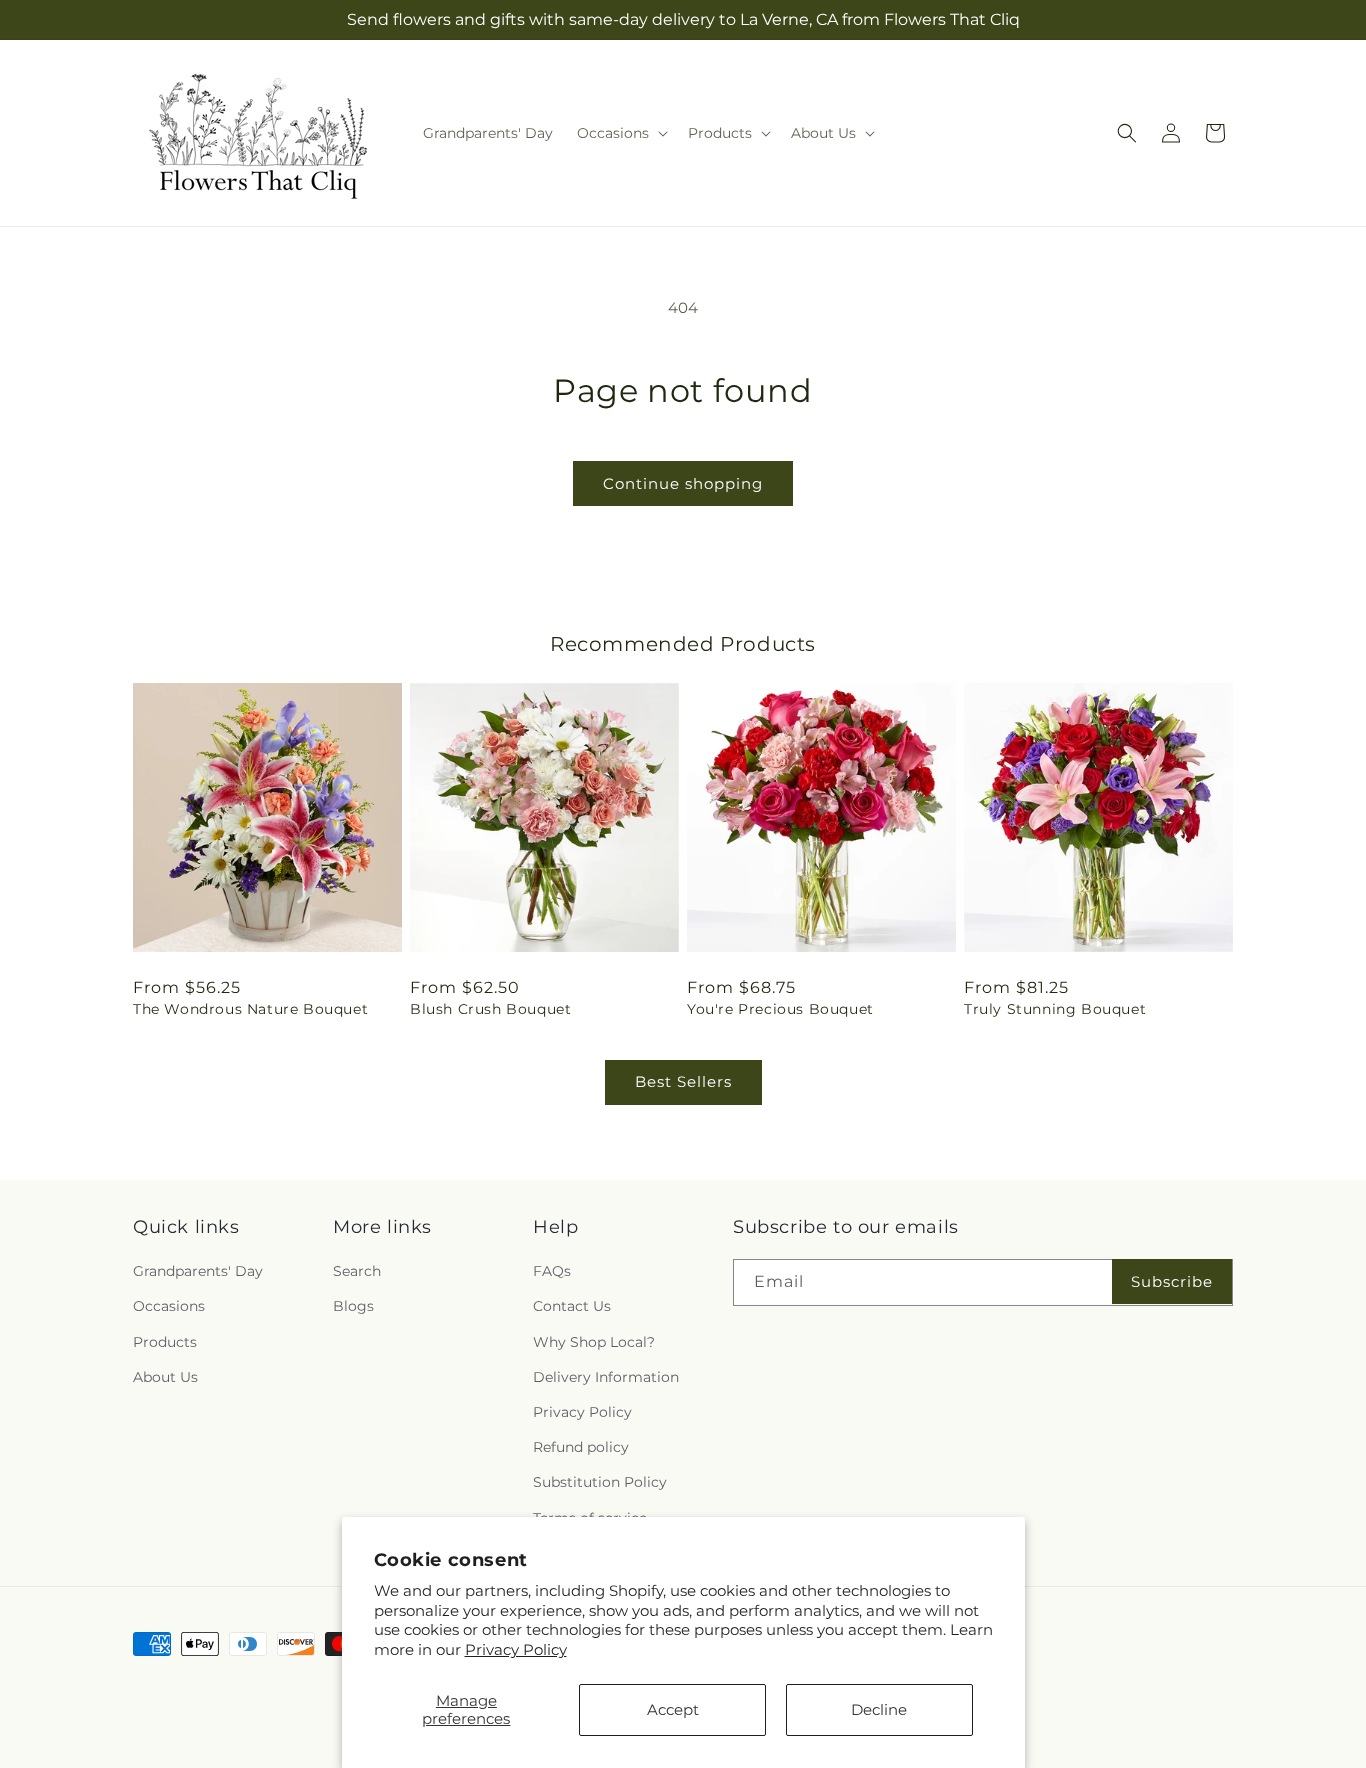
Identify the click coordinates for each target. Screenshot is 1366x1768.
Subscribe (1172, 1281)
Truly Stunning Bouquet (1055, 1009)
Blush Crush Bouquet (490, 1009)
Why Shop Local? (594, 1342)
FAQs (552, 1271)
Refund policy (581, 1447)
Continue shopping (683, 483)
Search (357, 1271)
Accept (673, 1709)
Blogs (353, 1307)
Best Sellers (683, 1081)
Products (165, 1342)
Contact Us (572, 1307)
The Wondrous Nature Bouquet (250, 1009)
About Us (165, 1377)
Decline (879, 1709)
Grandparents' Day (198, 1271)
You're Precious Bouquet (780, 1009)
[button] (620, 133)
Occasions (169, 1307)
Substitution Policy (600, 1482)
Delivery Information (606, 1377)
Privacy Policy (516, 1649)
